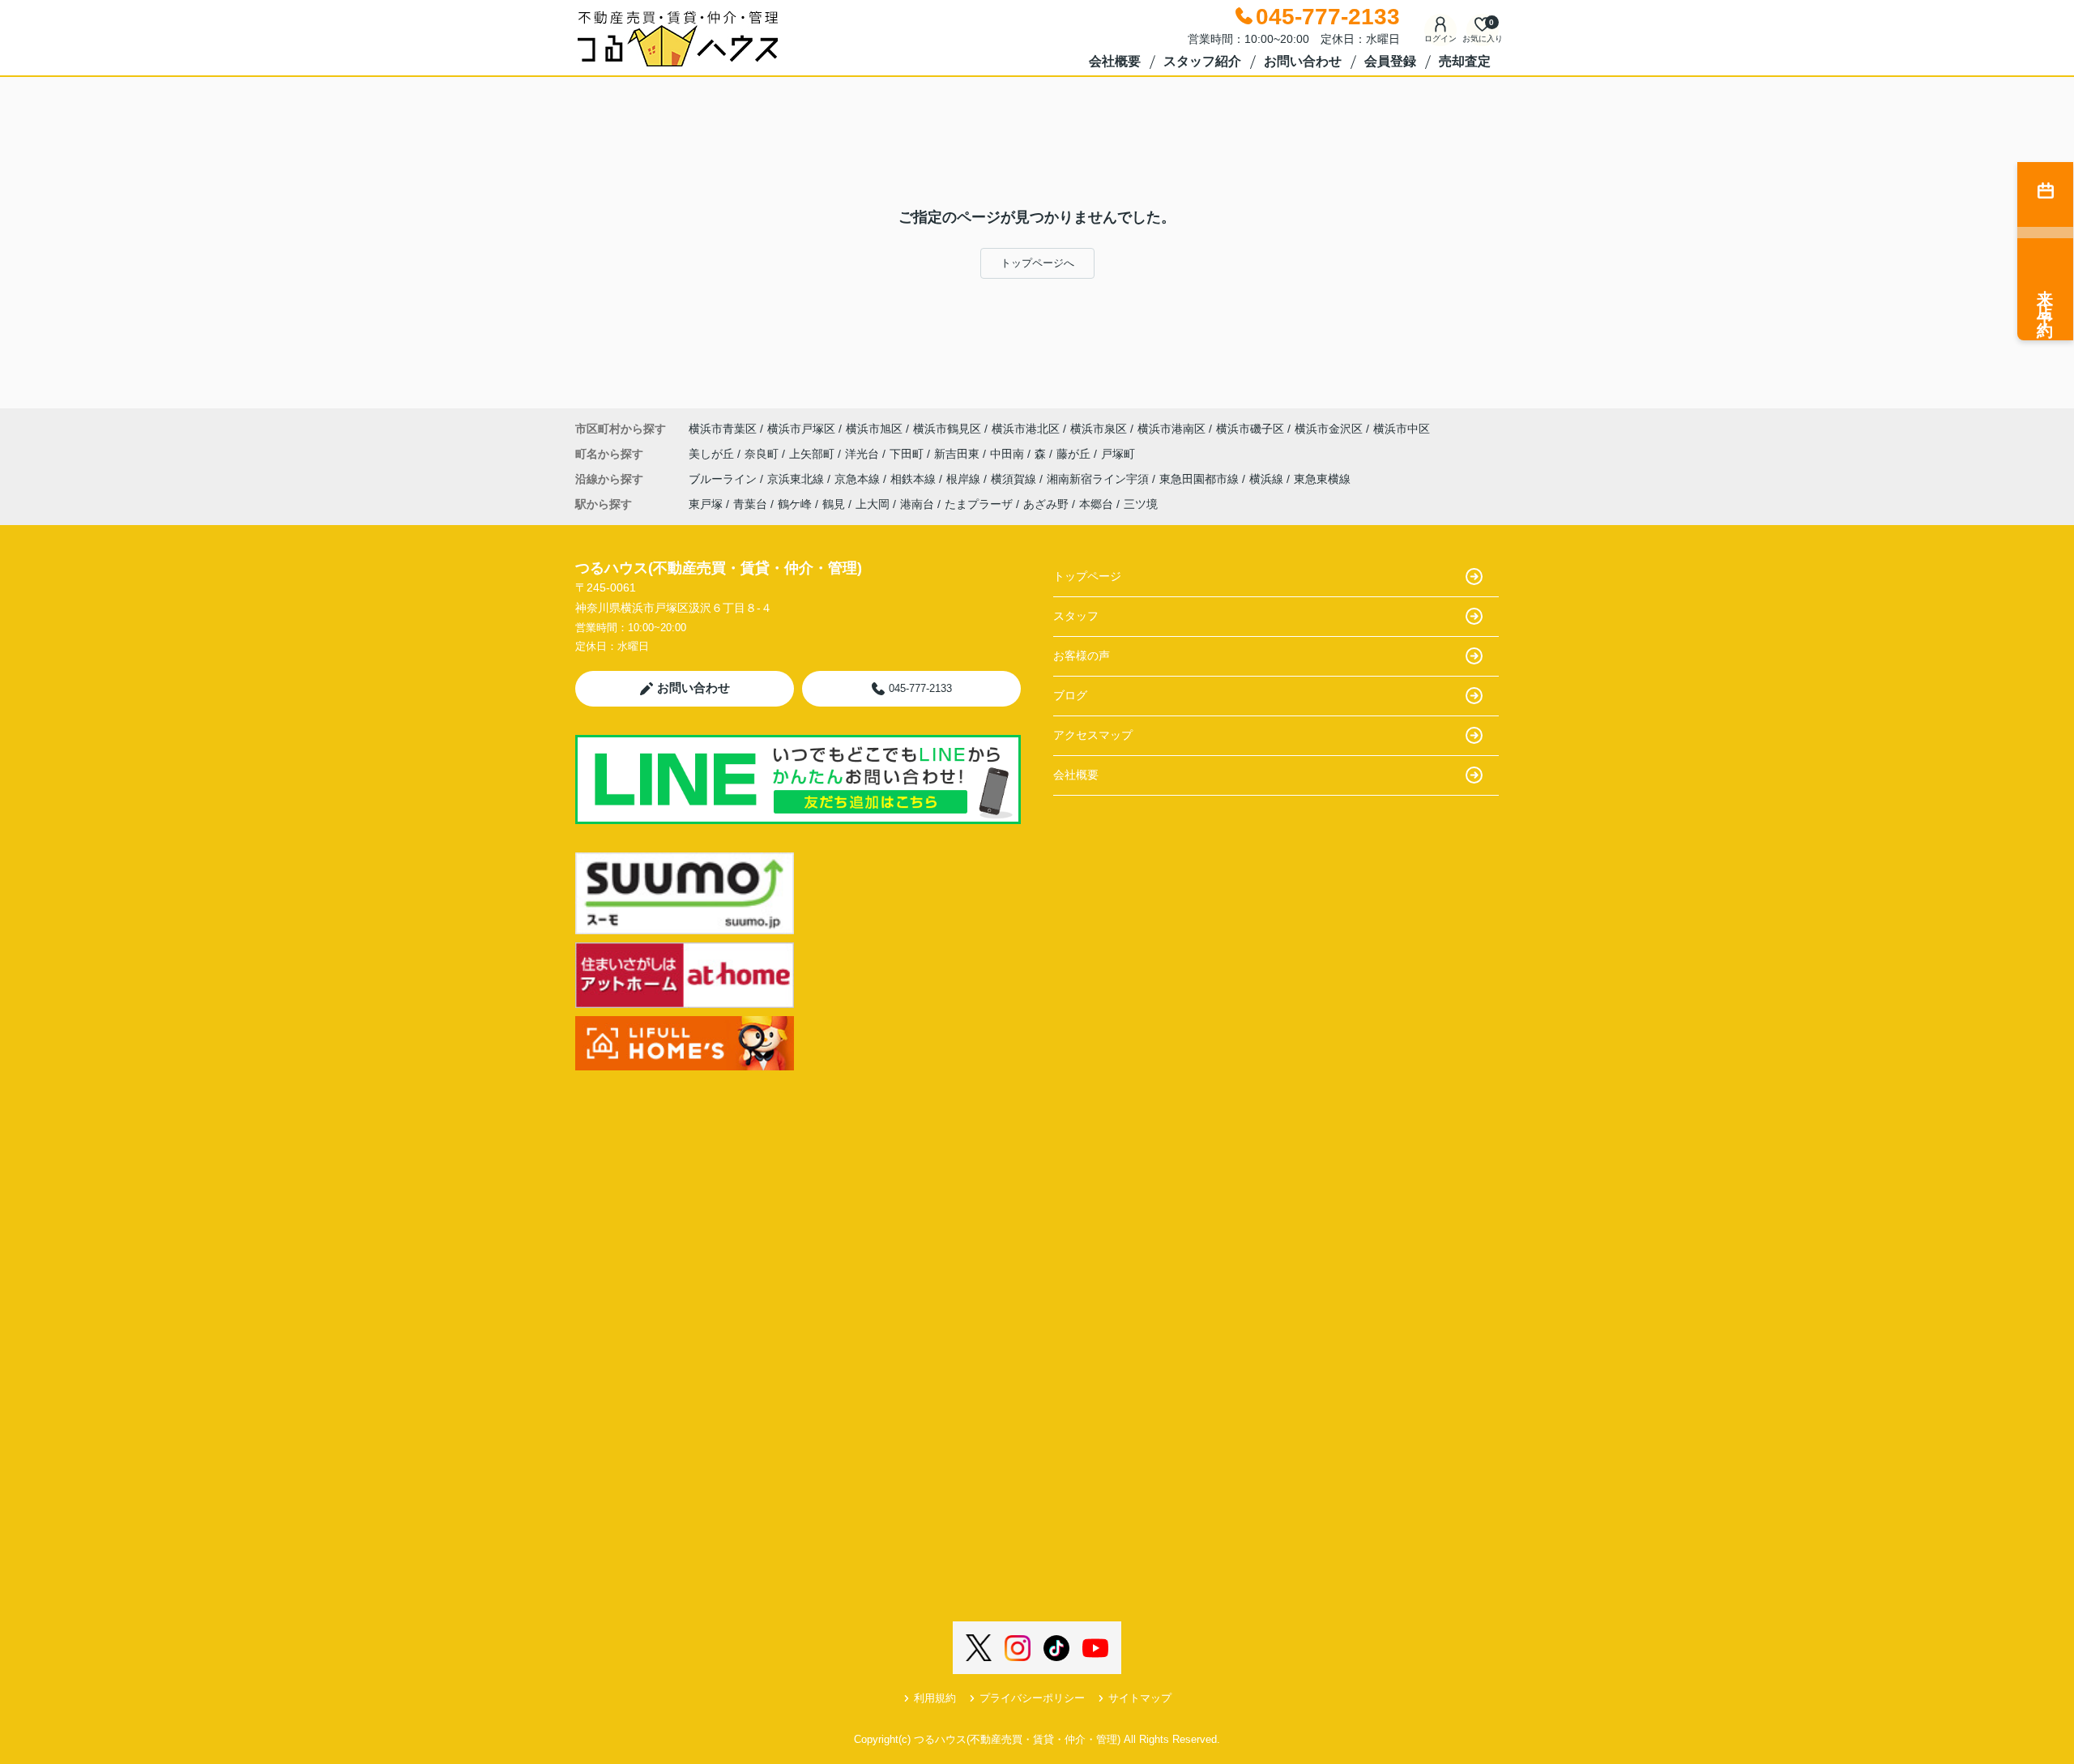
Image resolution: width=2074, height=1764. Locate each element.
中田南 (1009, 454)
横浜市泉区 (1099, 429)
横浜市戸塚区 (801, 429)
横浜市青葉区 (723, 429)
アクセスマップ (1093, 735)
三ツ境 (1141, 504)
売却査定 (1465, 61)
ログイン (1440, 38)
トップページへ (1037, 263)
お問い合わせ (1303, 61)
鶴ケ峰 (795, 504)
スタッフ (1076, 616)
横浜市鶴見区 (947, 429)
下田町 (908, 454)
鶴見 (834, 504)
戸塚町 (1118, 454)
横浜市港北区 (1026, 429)
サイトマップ (1140, 1698)
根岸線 (965, 479)
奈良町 (763, 454)
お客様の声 (1082, 656)
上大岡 (873, 504)
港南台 (917, 504)
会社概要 (1115, 61)
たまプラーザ (979, 504)
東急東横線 (1322, 479)
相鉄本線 (915, 479)
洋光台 (864, 454)
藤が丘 (1075, 454)
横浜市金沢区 (1329, 429)
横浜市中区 (1402, 429)
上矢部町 (813, 454)
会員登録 (1390, 61)
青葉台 (750, 504)
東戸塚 (706, 504)
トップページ (1087, 576)
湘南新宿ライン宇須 (1099, 479)
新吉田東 (958, 454)
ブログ (1070, 695)
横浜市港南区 (1171, 429)
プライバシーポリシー (1032, 1698)
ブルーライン (724, 479)
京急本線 (859, 479)
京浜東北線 (797, 479)
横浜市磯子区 (1250, 429)
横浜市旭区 (874, 429)
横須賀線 (1015, 479)
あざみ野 (1046, 504)
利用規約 (935, 1698)
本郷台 (1096, 504)
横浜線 (1268, 479)
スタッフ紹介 (1202, 61)
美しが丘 (713, 454)
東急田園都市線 (1201, 479)
